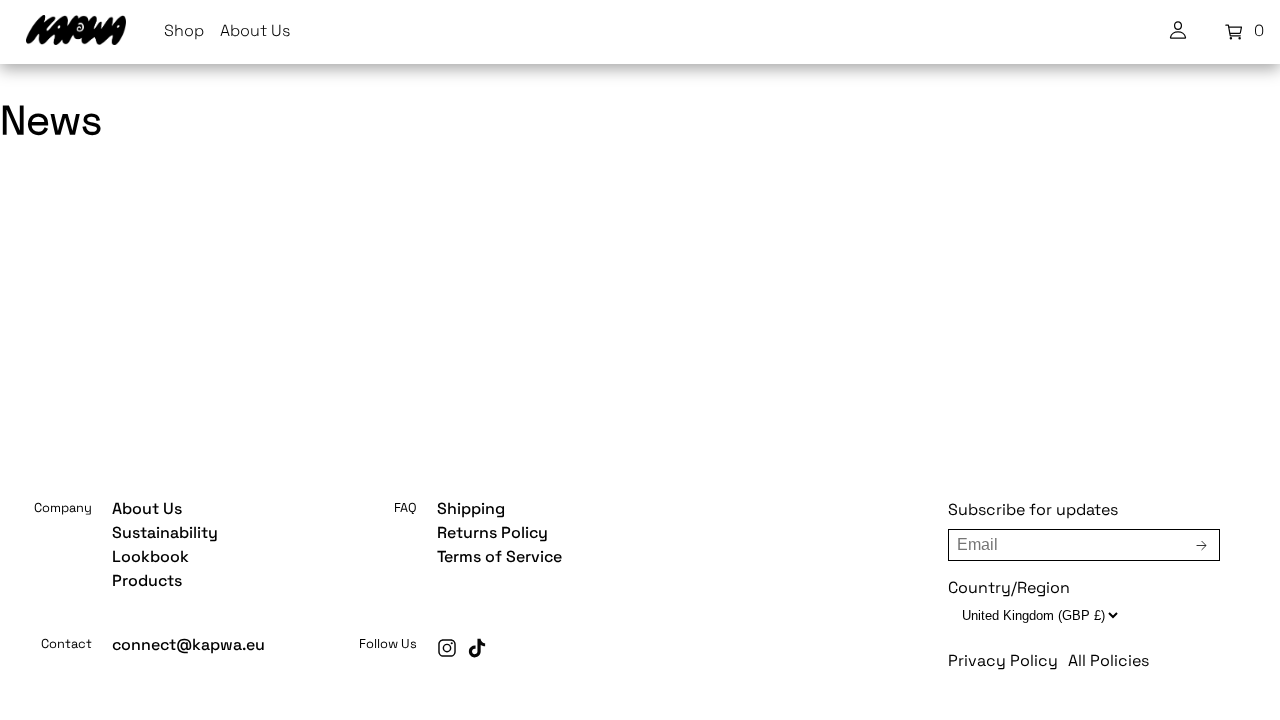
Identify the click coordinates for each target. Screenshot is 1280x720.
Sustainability (165, 534)
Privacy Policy (1003, 662)
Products (147, 582)
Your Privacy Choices (675, 478)
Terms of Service (499, 558)
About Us (255, 32)
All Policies (1108, 662)
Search (550, 478)
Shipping (471, 510)
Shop (184, 32)
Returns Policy (492, 534)
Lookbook (150, 558)
